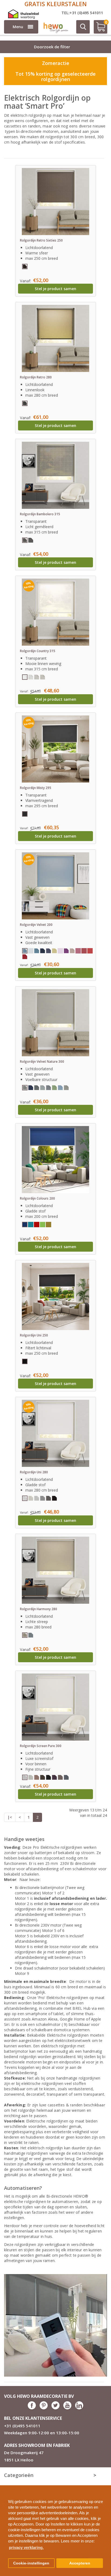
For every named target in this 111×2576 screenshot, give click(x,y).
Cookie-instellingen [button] (31, 2563)
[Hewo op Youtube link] (67, 2408)
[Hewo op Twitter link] (55, 2408)
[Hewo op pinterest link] (44, 2408)
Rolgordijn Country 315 (38, 651)
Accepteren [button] (80, 2563)
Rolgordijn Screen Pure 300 (41, 1746)
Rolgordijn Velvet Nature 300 (42, 1062)
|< (10, 1817)
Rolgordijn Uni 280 (34, 1472)
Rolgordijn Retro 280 (36, 377)
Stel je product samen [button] (55, 289)
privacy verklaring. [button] (26, 2547)
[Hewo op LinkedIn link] (79, 2408)
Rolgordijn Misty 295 (36, 788)
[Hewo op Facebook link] (32, 2408)
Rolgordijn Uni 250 (34, 1335)
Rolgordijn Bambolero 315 (40, 514)
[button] (105, 2487)
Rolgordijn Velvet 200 (36, 925)
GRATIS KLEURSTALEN (56, 4)
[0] (98, 29)
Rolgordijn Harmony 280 (39, 1609)
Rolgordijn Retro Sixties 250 (41, 240)
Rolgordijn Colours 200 (37, 1198)
